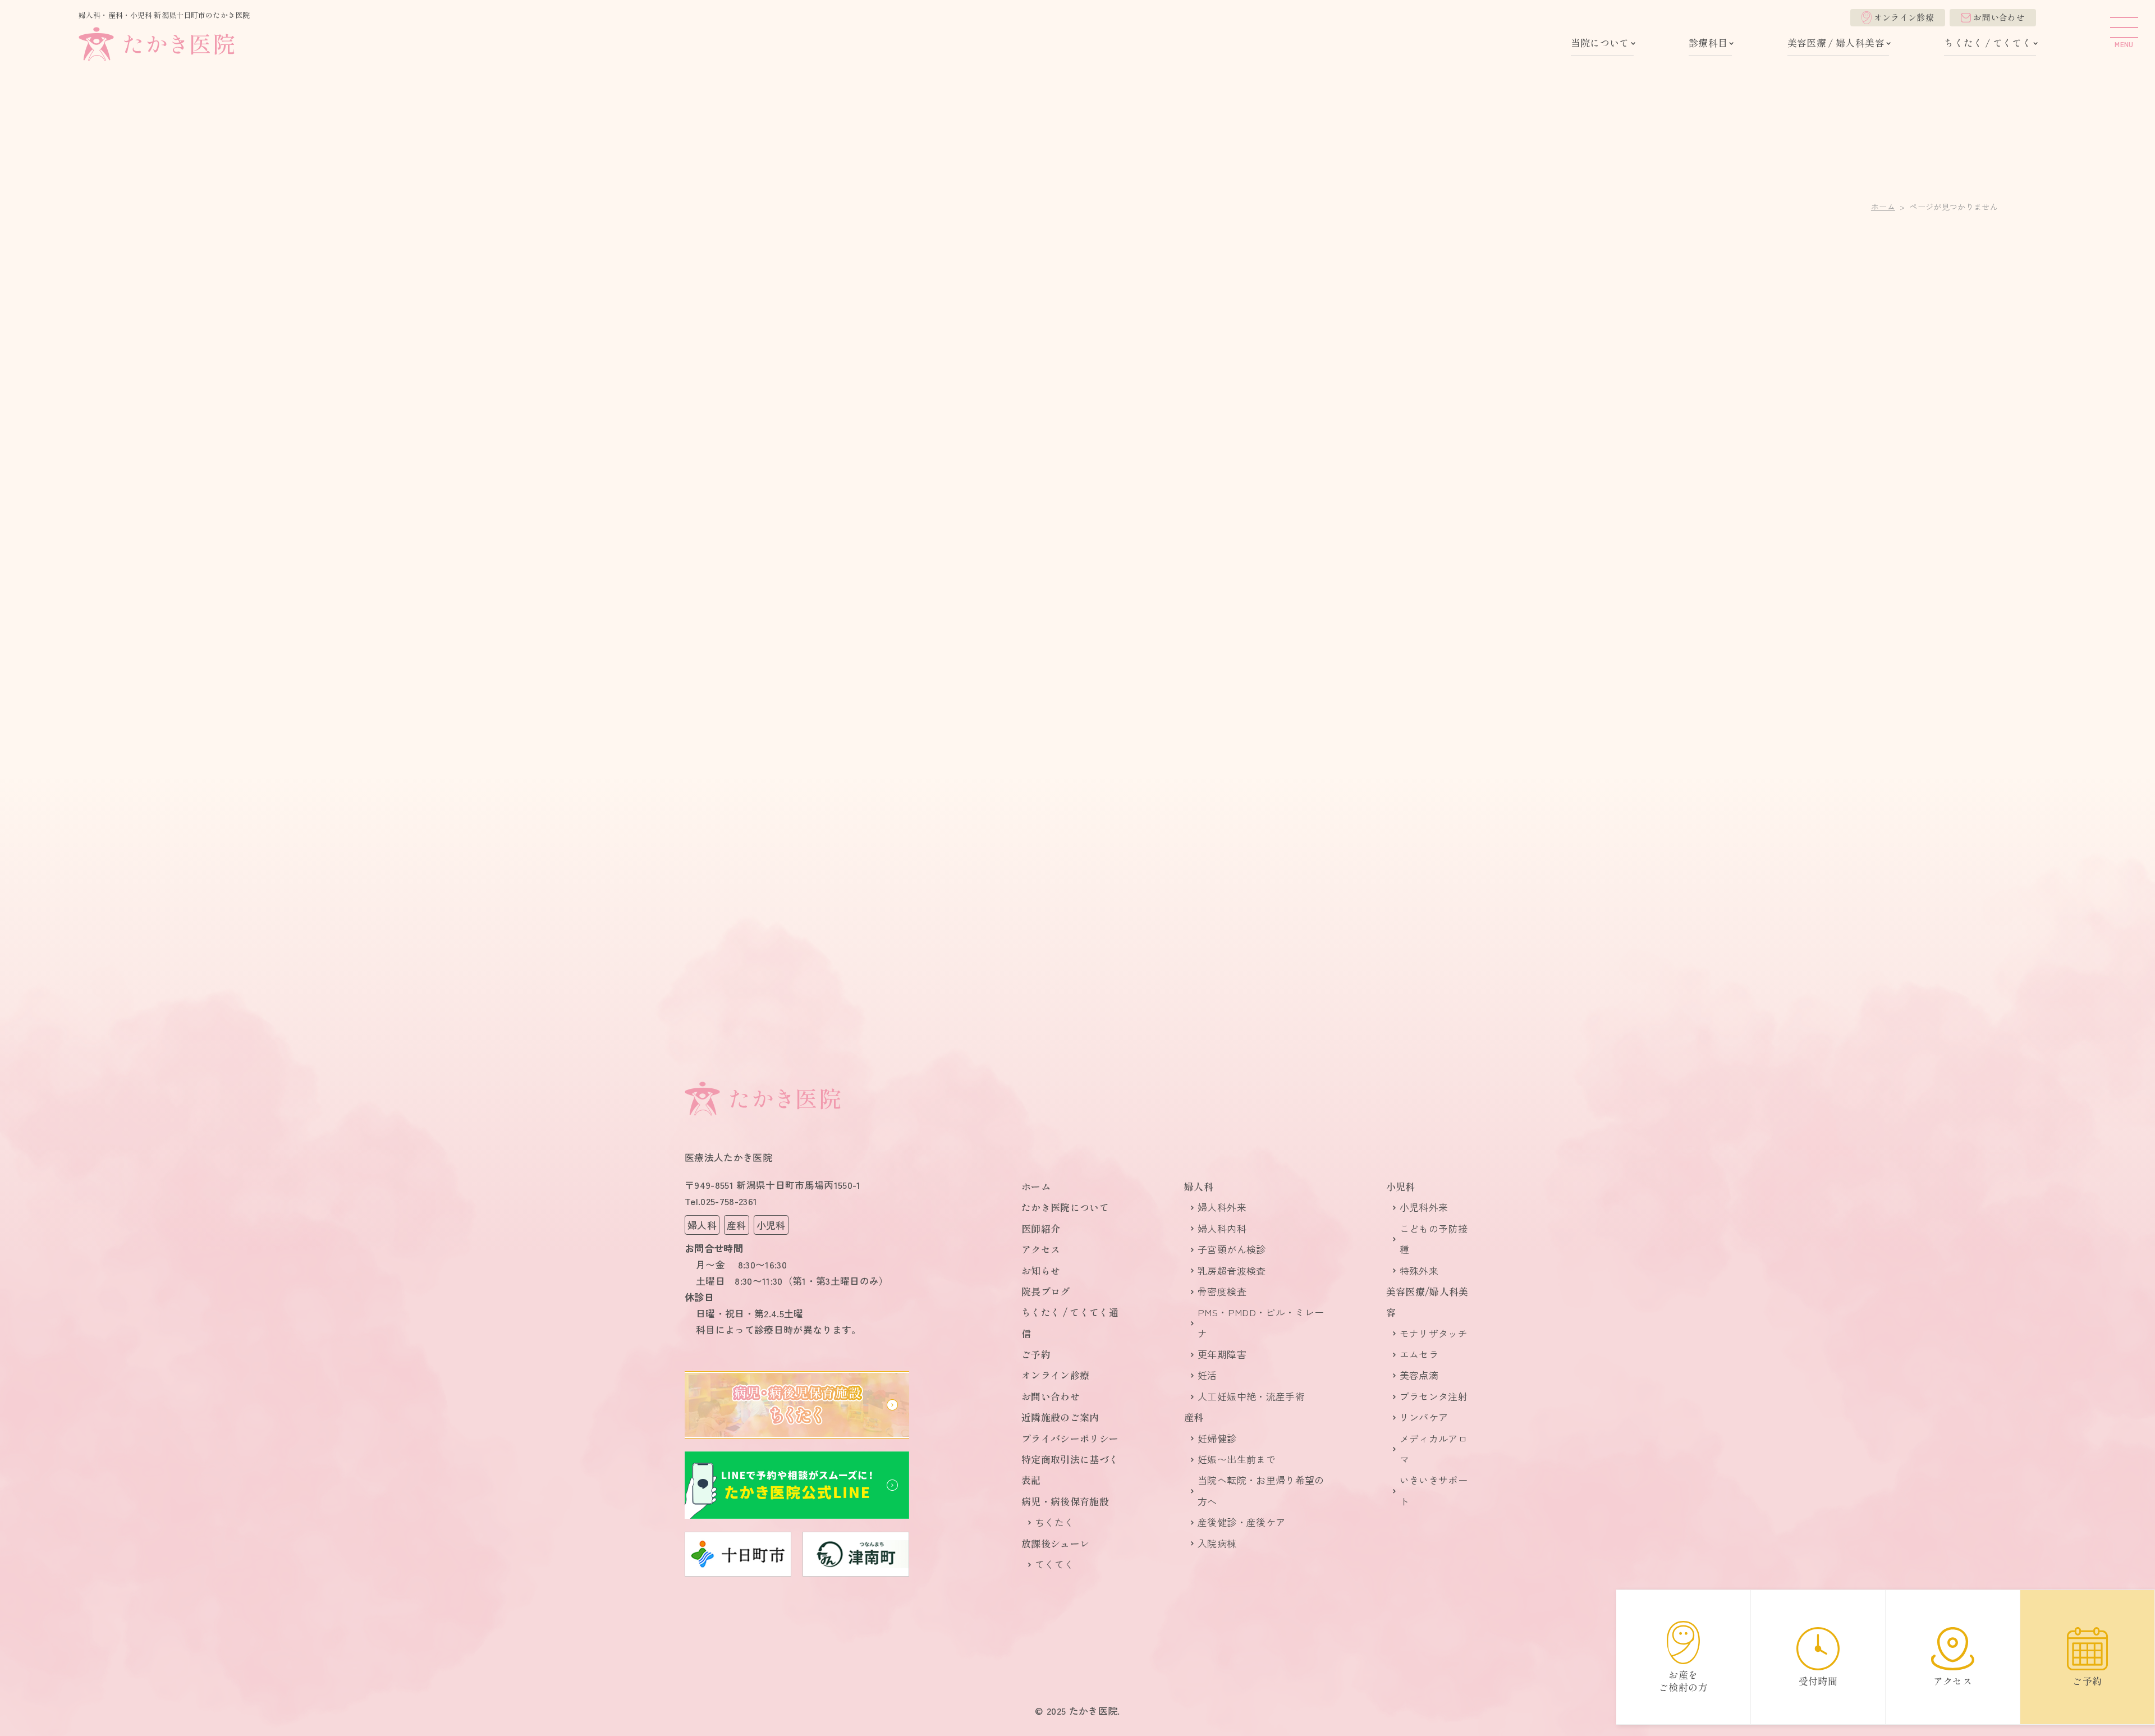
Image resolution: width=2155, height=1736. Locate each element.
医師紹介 (1041, 1228)
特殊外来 (1419, 1270)
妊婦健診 (1217, 1438)
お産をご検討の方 (1683, 1681)
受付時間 (1818, 1681)
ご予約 (1036, 1354)
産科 (1194, 1417)
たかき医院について (1065, 1207)
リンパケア (1424, 1417)
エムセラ (1419, 1354)
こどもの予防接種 (1434, 1239)
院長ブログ (1046, 1291)
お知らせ (1041, 1270)
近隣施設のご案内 (1060, 1417)
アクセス (1041, 1249)
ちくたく (1054, 1522)
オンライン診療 (1904, 17)
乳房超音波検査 (1232, 1270)
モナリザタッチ (1434, 1333)
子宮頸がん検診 (1232, 1249)
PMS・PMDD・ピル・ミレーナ (1261, 1322)
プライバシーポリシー (1070, 1438)
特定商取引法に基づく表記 (1070, 1469)
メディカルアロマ (1434, 1449)
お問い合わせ (1999, 17)
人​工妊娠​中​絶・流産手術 (1251, 1396)
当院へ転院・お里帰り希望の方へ (1261, 1490)
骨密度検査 (1222, 1291)
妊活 (1207, 1375)
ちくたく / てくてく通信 (1070, 1322)
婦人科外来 (1222, 1207)
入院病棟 (1217, 1543)
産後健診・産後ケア (1241, 1522)
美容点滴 (1419, 1375)
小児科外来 (1424, 1207)
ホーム (1883, 207)
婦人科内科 (1222, 1228)
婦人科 (1199, 1186)
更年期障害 (1222, 1354)
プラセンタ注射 (1434, 1396)
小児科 (1401, 1186)
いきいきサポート (1434, 1490)
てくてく (1054, 1564)
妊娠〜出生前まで (1237, 1459)
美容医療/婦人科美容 (1427, 1302)
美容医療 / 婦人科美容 (1836, 42)
